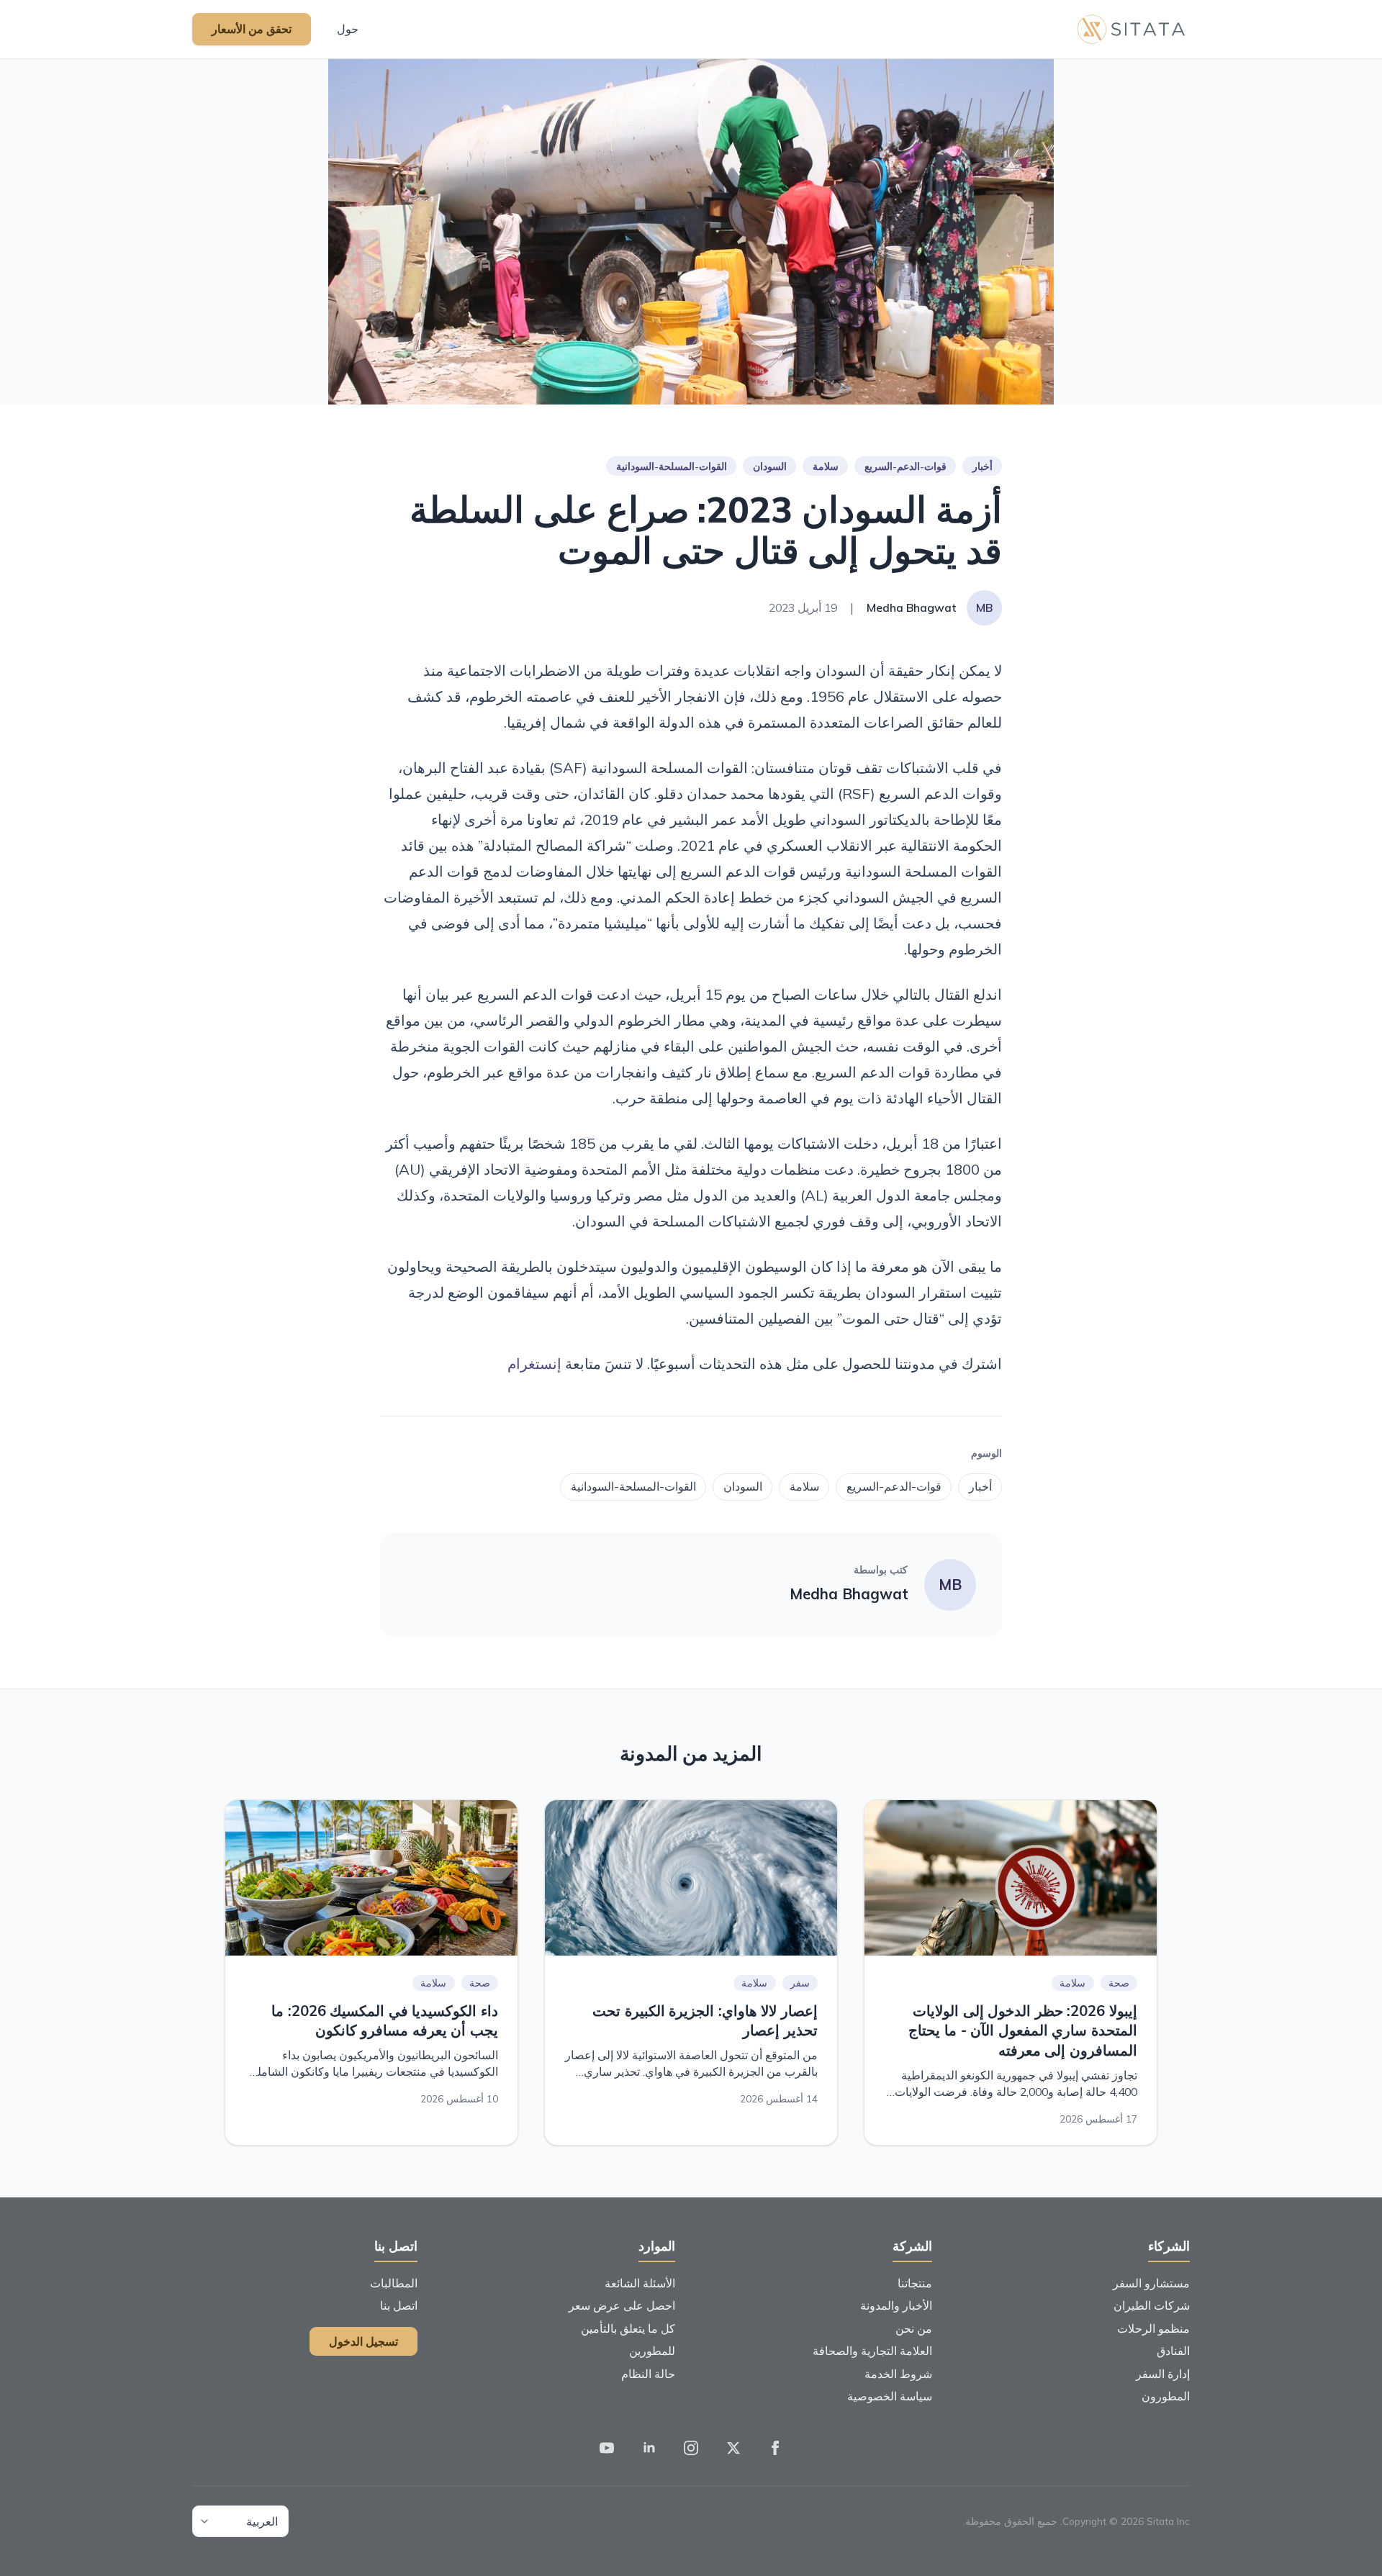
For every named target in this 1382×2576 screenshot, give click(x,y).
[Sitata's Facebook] (775, 2449)
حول (348, 29)
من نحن (914, 2328)
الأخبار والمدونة (896, 2305)
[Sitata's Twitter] (733, 2449)
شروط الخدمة (898, 2374)
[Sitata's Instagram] (691, 2449)
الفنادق (1173, 2351)
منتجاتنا (915, 2283)
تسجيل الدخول (363, 2341)
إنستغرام (534, 1364)
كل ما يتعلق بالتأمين (628, 2328)
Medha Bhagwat (849, 1594)
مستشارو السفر (1151, 2283)
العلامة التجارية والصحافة (872, 2351)
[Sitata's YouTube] (607, 2449)
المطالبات (394, 2283)
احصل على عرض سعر (622, 2305)
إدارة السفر (1163, 2374)
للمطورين (652, 2351)
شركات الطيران (1152, 2305)
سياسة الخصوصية (890, 2396)
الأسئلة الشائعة (640, 2283)
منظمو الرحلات (1153, 2328)
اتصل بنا (399, 2305)
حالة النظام (648, 2374)
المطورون (1166, 2396)
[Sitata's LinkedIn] (649, 2449)
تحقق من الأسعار (252, 29)
